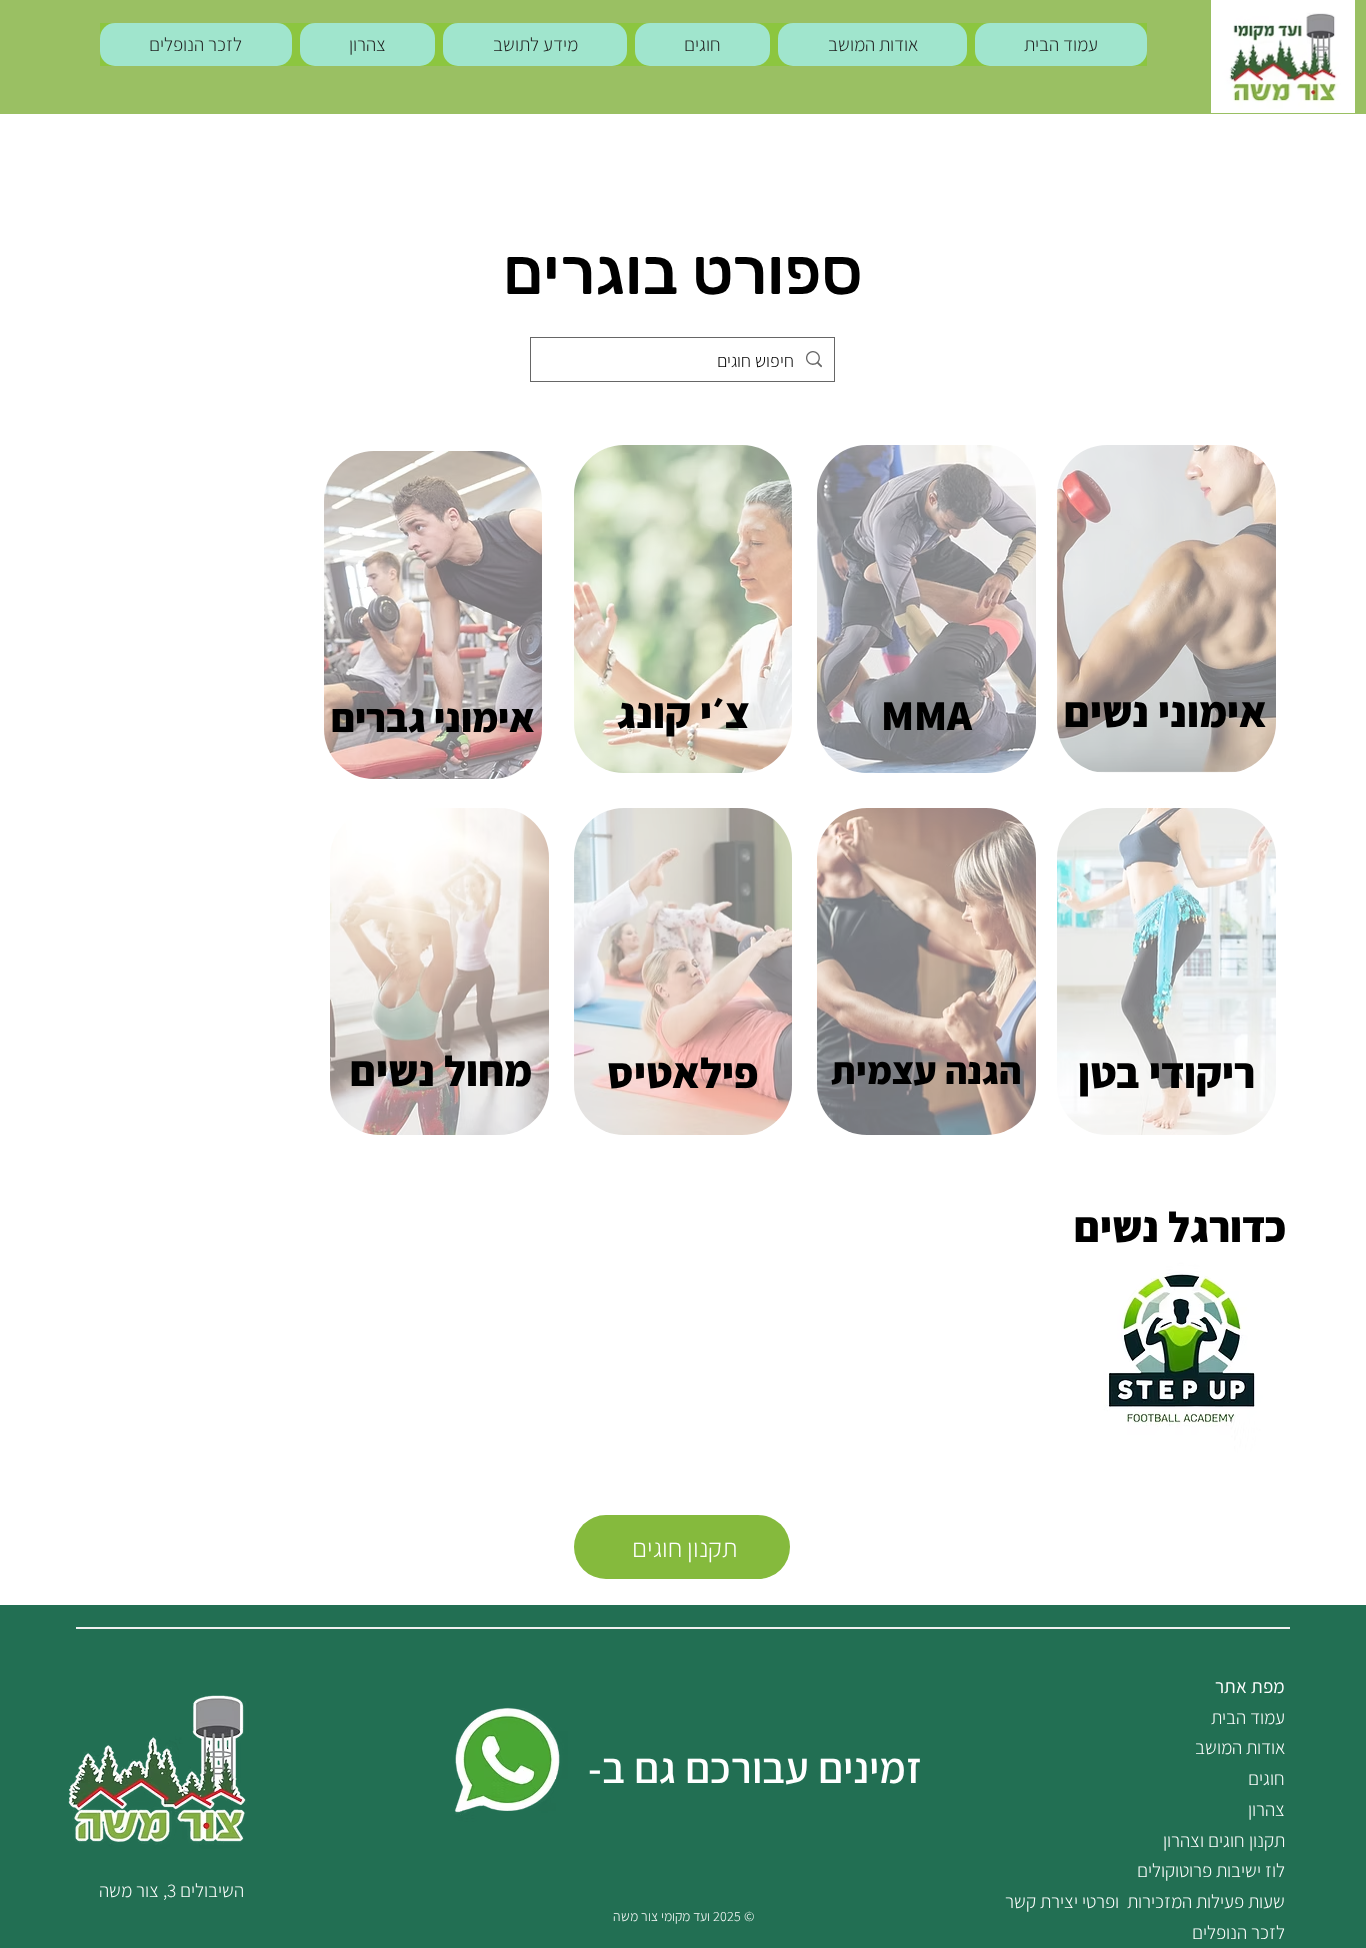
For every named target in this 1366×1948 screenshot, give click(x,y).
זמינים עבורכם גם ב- (755, 1767)
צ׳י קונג (683, 712)
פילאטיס (682, 1072)
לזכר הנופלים (1238, 1932)
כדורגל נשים (1180, 1226)
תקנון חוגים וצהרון (1224, 1840)
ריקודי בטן (1166, 1072)
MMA (926, 714)
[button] (535, 44)
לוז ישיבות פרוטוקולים (1211, 1870)
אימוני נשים (1165, 711)
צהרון (1266, 1809)
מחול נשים (441, 1070)
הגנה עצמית (926, 1070)
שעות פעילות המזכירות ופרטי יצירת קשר (1145, 1901)
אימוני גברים (433, 717)
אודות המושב (1240, 1747)
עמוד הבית (1248, 1717)
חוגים (1266, 1778)
